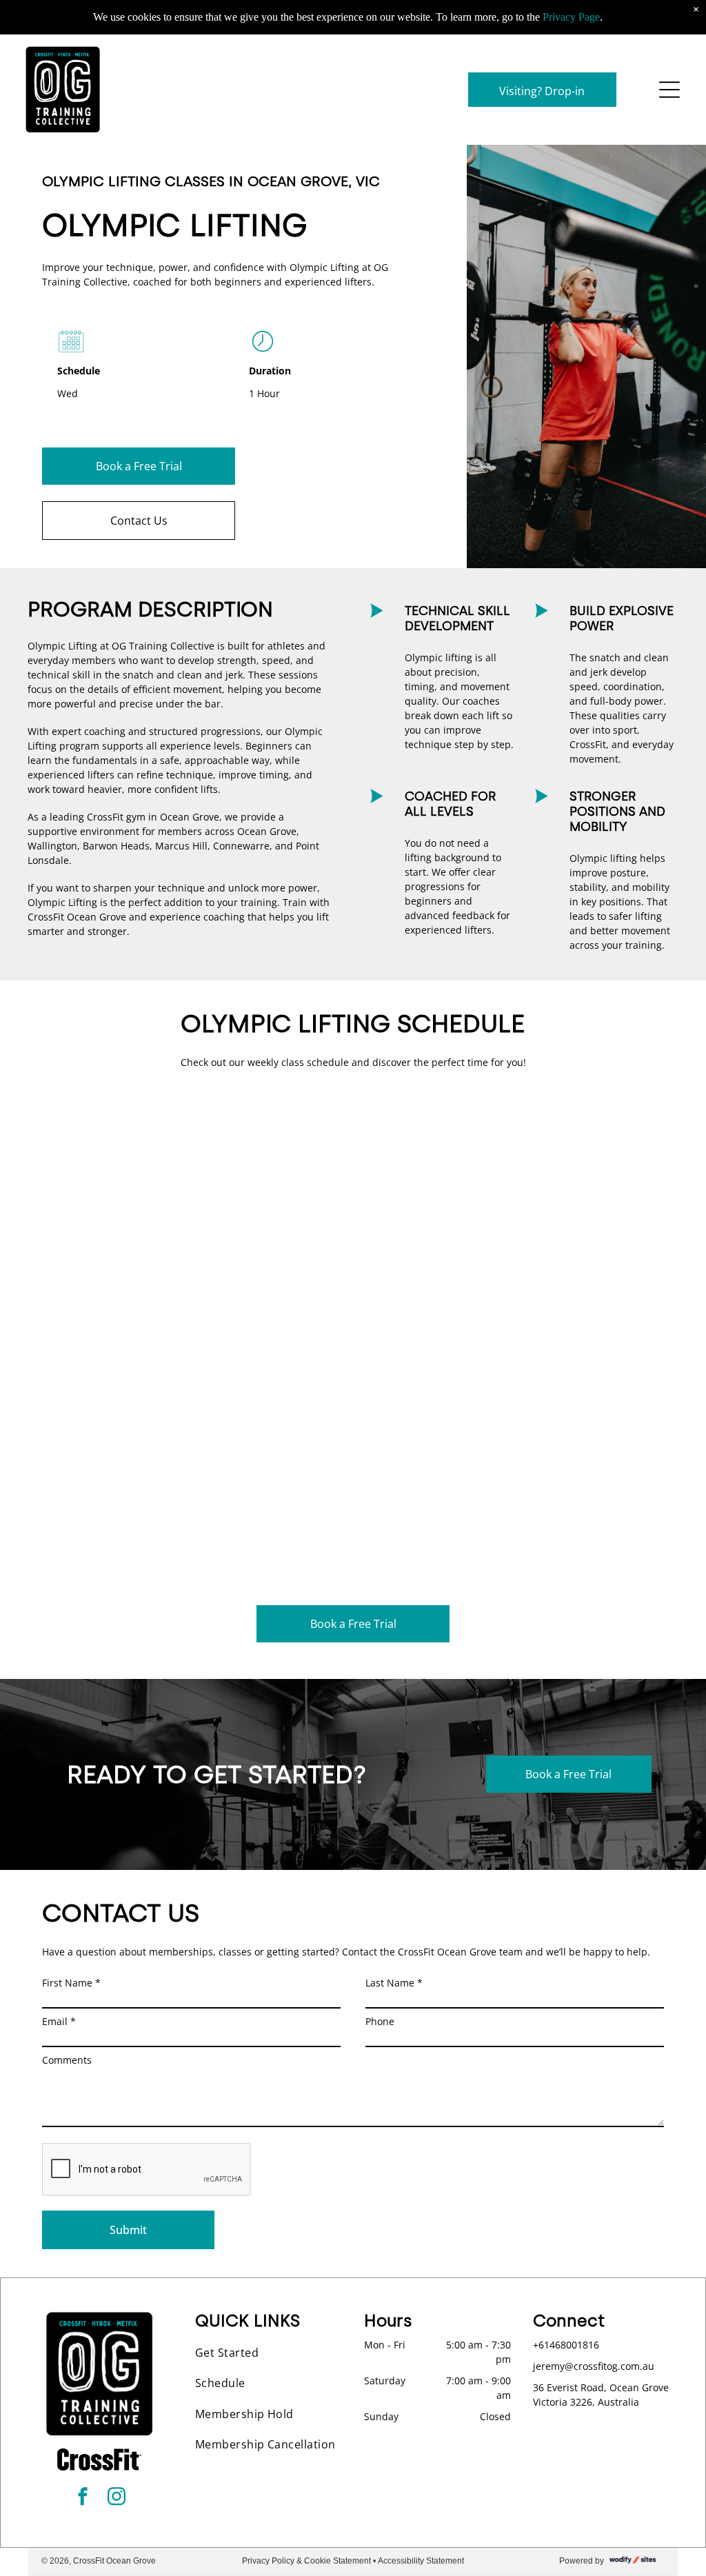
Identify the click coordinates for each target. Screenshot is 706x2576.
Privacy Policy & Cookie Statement (306, 2561)
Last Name (394, 1983)
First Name (71, 1983)
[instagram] (117, 2498)
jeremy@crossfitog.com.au (594, 2366)
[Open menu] (669, 90)
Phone (380, 2021)
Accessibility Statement (421, 2561)
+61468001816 (566, 2345)
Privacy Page (571, 17)
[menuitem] (269, 2353)
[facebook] (83, 2498)
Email (59, 2021)
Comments (67, 2060)
